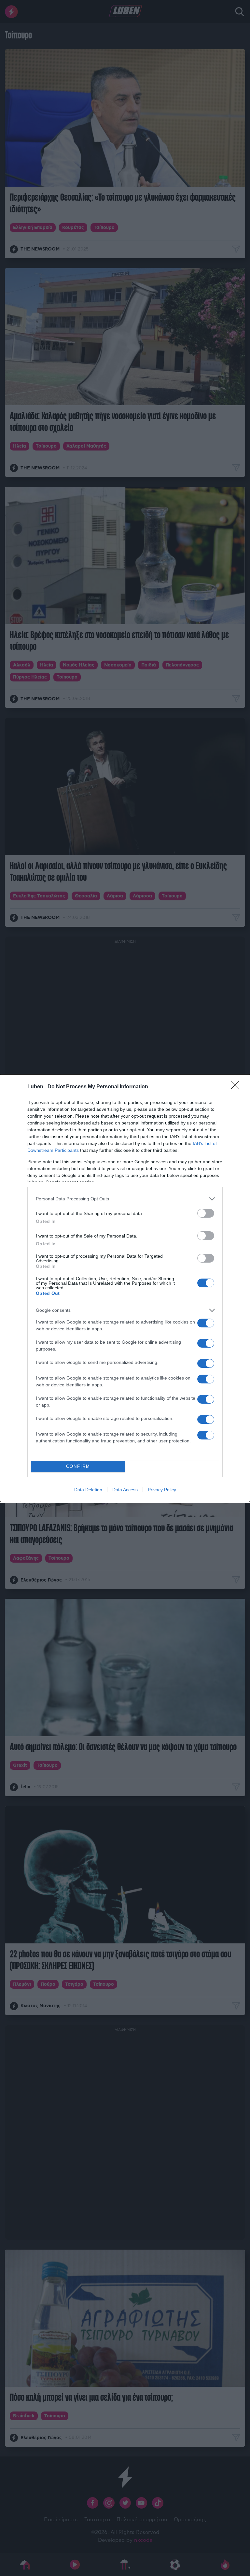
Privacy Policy (162, 1490)
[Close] (237, 1087)
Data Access (125, 1490)
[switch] (206, 1213)
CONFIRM (78, 1466)
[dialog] (125, 1288)
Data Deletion (88, 1490)
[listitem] (125, 1199)
